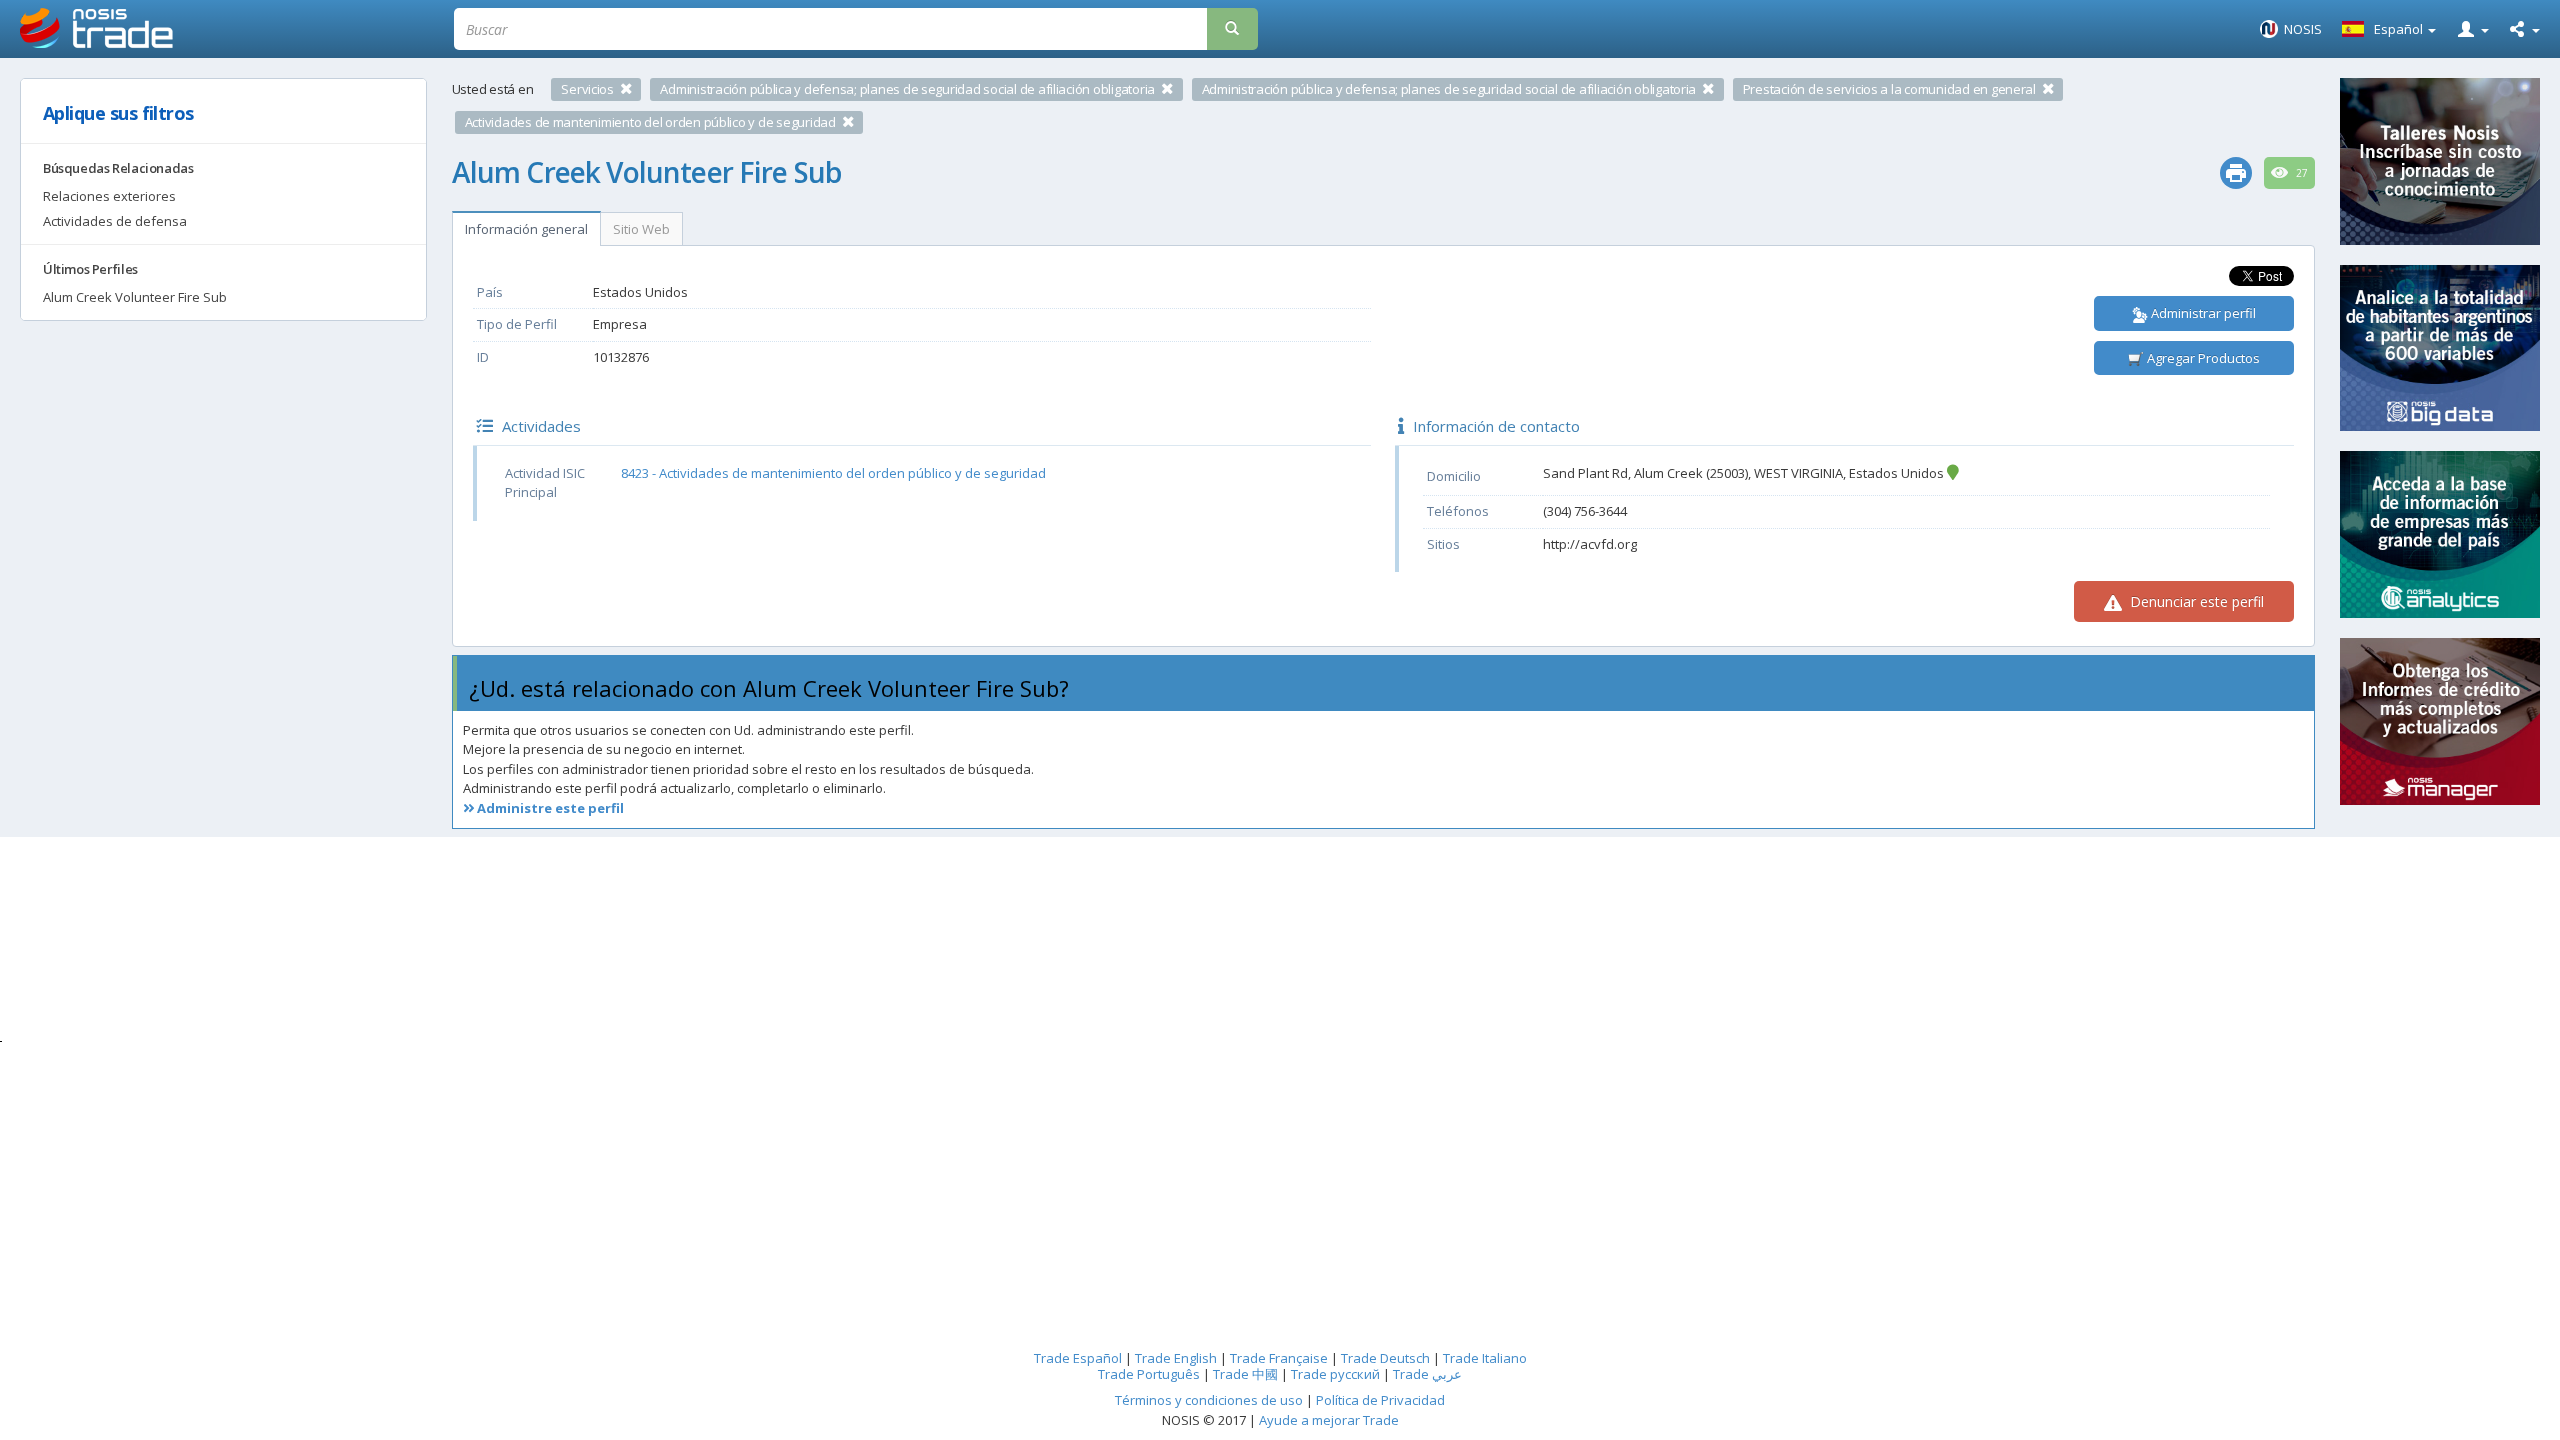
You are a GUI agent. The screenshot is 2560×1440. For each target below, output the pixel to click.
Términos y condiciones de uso (1209, 1400)
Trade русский (1335, 1374)
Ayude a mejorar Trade (1329, 1420)
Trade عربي (1427, 1374)
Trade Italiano (1485, 1358)
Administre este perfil (549, 808)
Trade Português (1149, 1374)
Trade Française (1279, 1358)
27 (2300, 173)
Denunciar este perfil (2195, 601)
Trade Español (1078, 1358)
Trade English (1176, 1358)
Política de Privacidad (1380, 1400)
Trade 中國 (1245, 1374)
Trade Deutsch (1385, 1358)
